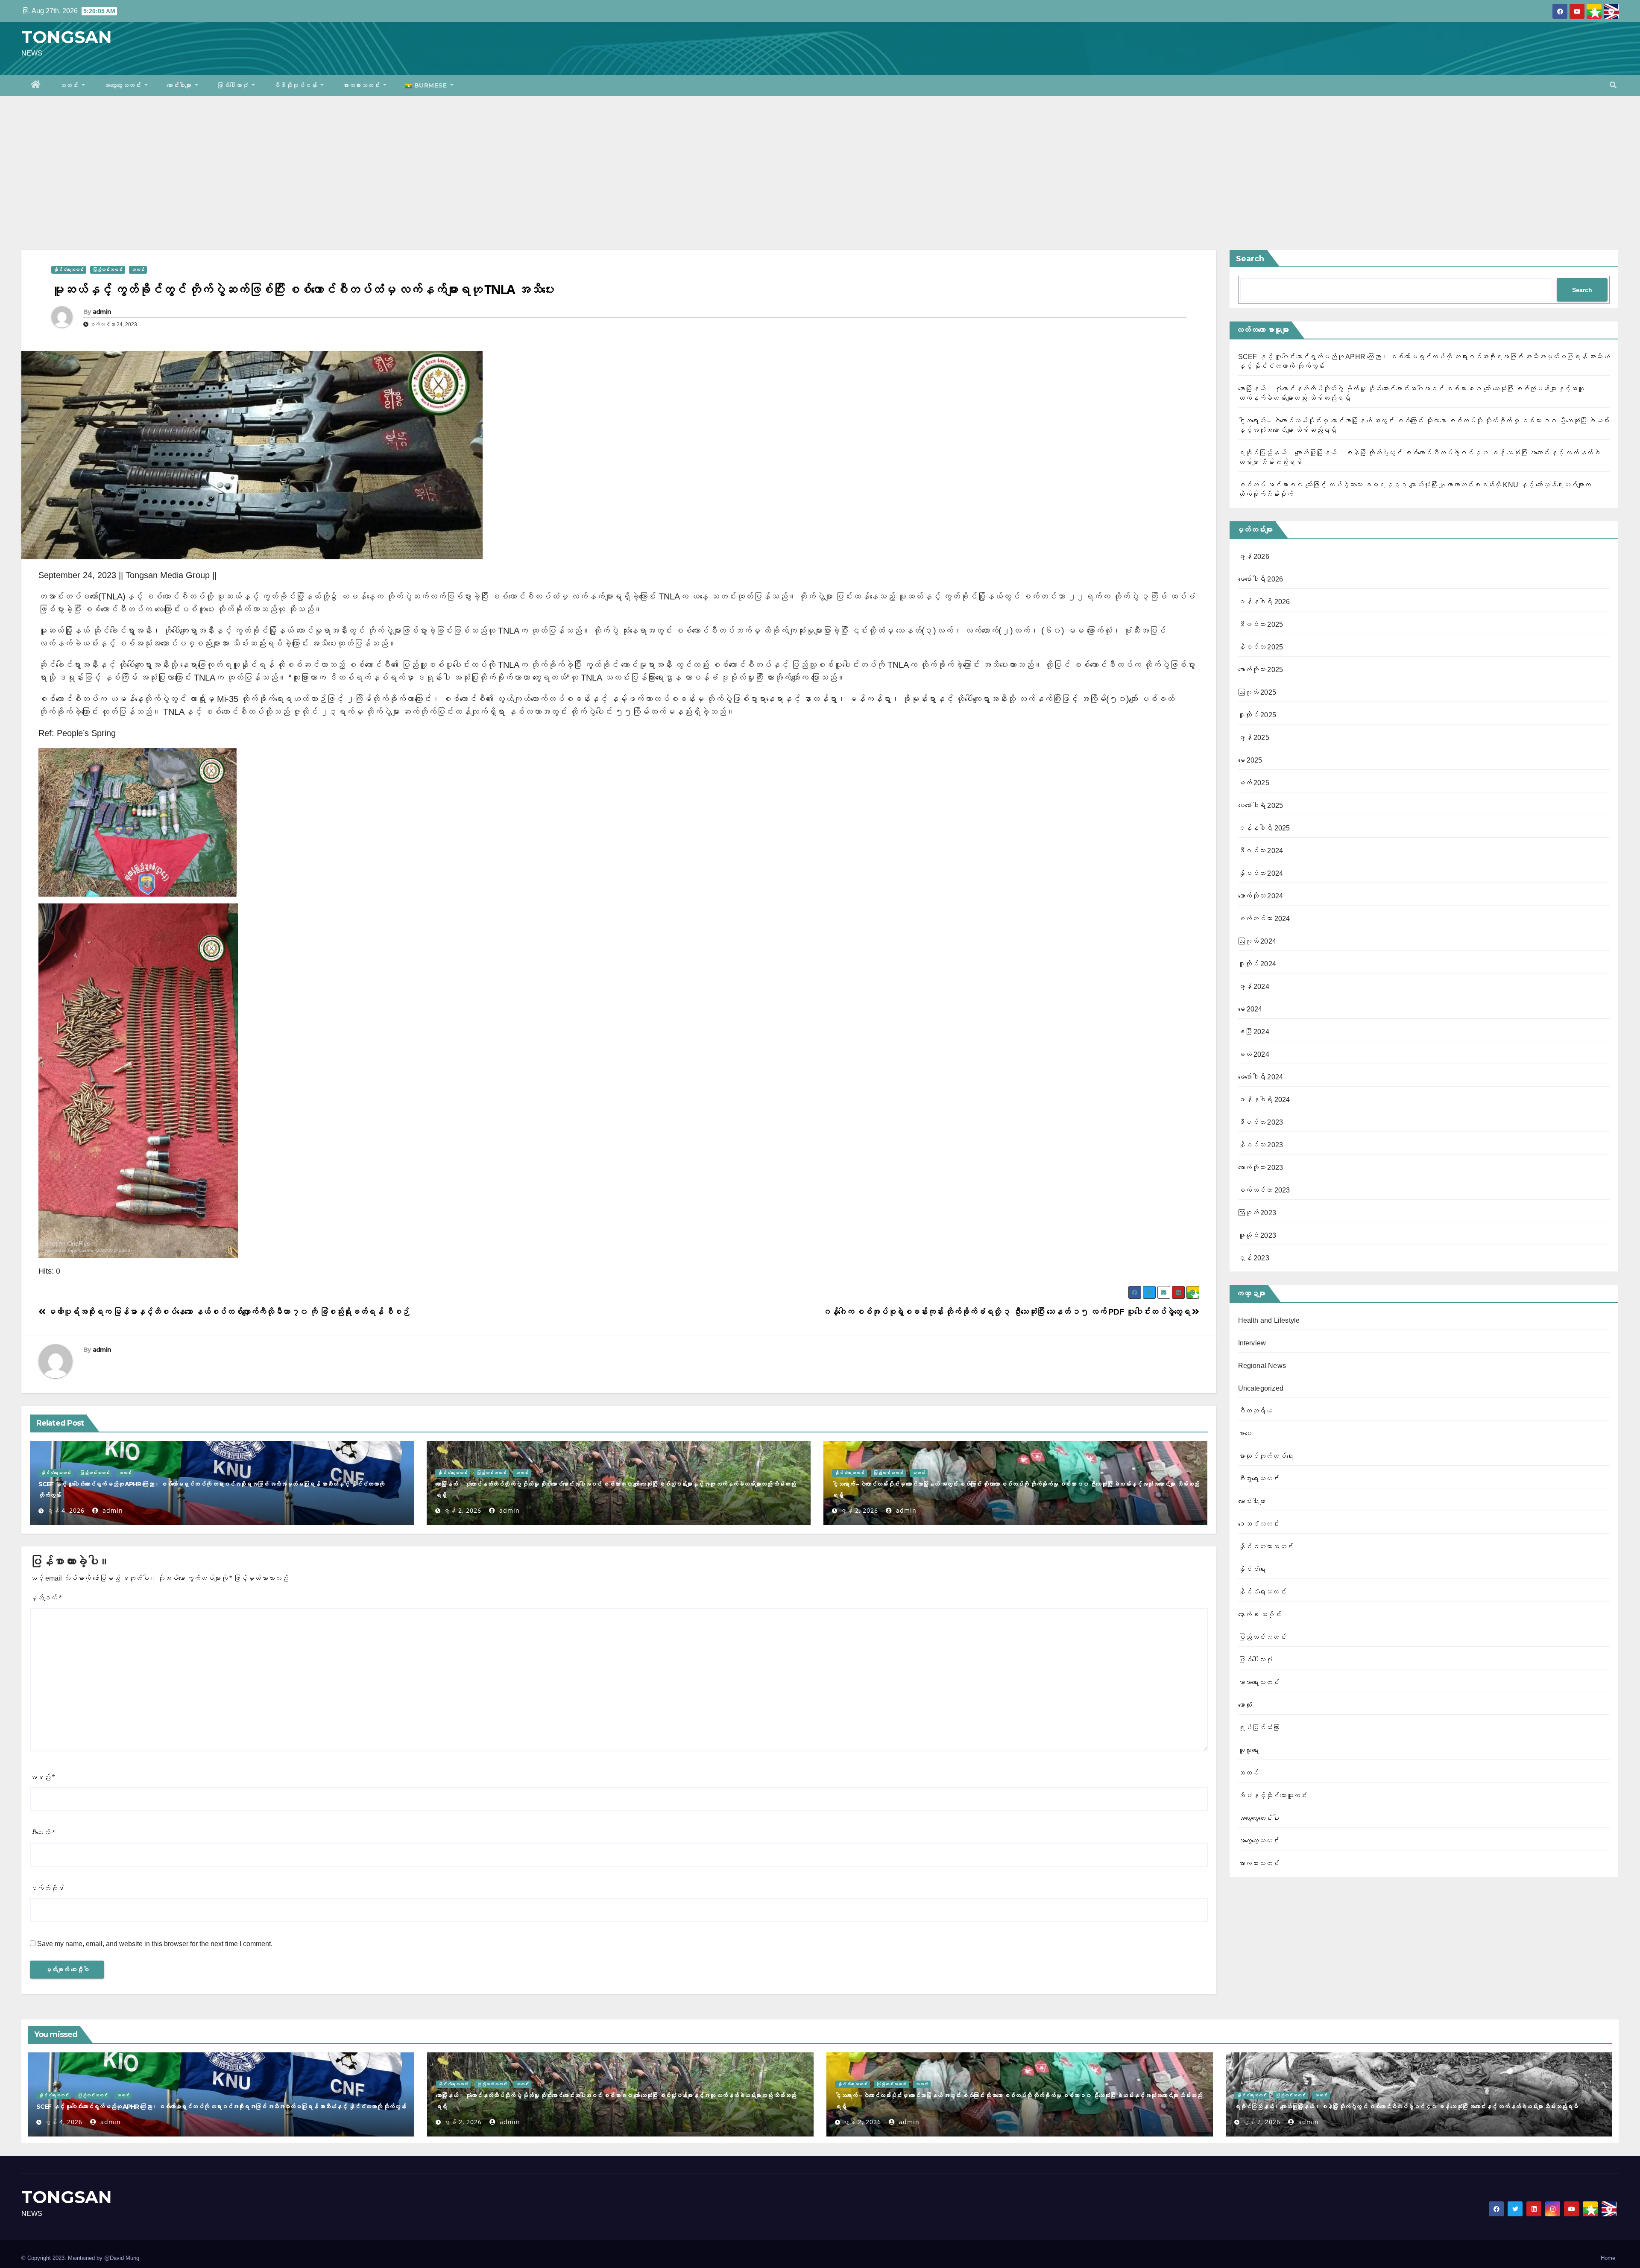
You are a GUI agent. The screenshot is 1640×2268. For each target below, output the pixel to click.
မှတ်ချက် (46, 1598)
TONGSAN (67, 37)
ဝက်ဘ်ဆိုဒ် (47, 1888)
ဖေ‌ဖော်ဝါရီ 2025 (1261, 805)
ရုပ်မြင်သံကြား (1259, 1728)
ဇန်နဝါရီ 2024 (1264, 1100)
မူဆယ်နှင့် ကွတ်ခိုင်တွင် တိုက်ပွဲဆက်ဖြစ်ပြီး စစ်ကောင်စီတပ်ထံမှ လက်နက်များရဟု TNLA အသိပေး (302, 289)
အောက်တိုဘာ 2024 (1261, 896)
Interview (1252, 1343)
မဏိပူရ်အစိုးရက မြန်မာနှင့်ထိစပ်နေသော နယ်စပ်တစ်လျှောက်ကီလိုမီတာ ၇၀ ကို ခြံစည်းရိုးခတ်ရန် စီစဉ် (227, 1312)
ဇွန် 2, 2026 (462, 1510)
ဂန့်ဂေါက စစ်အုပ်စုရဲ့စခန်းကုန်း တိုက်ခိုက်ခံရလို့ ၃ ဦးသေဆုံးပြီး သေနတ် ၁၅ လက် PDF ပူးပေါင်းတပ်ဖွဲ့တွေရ (1007, 1312)
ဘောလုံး (1245, 1705)
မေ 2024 (1250, 1009)
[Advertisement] (820, 160)
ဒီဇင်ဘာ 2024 (1261, 851)
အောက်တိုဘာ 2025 (1261, 670)
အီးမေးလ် (42, 1833)
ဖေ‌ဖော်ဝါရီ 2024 (1261, 1077)
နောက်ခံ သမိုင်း (1260, 1615)
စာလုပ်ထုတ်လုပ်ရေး (1266, 1456)
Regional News (1262, 1366)
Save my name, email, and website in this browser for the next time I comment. (155, 1944)
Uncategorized (1261, 1388)
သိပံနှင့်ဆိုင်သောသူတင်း (1273, 1796)
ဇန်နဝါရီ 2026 (1264, 602)
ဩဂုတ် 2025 (1257, 692)
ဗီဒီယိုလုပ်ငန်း (296, 85)
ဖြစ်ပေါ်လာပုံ (233, 85)
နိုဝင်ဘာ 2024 (1261, 873)
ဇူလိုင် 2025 (1257, 715)
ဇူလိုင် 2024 (1257, 964)
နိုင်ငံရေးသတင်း (69, 270)
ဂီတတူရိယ (1255, 1411)
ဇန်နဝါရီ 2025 (1264, 828)
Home (1608, 2258)
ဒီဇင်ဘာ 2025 (1261, 624)
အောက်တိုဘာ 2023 (1261, 1168)
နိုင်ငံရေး (1252, 1569)
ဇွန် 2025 (1254, 738)
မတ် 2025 (1254, 783)
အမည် (42, 1777)
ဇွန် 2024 (1254, 986)
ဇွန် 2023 (1254, 1258)
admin (102, 312)
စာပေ (1245, 1434)
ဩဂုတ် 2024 (1257, 941)
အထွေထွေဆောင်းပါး (1259, 1818)
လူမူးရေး (1249, 1750)
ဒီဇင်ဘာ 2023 (1261, 1122)
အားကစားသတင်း (362, 85)
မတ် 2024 (1254, 1054)
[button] (1613, 85)
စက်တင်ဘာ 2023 (1264, 1190)
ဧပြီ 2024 (1254, 1032)
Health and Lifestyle (1269, 1320)
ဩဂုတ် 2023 (1257, 1213)
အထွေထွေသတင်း (123, 85)
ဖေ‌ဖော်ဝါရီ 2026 (1261, 579)
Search (1250, 259)
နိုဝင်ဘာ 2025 (1261, 647)
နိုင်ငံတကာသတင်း (1266, 1547)
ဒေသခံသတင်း (1259, 1524)
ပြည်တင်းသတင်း (108, 270)
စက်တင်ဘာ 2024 (1264, 919)
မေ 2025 (1250, 760)
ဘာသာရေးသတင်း (1259, 1682)
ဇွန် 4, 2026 (66, 1510)
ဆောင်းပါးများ (180, 85)
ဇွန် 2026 (1254, 557)
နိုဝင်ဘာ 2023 (1261, 1145)
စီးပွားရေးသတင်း (1259, 1479)
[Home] (36, 85)
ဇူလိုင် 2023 (1257, 1235)
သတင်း (70, 85)
